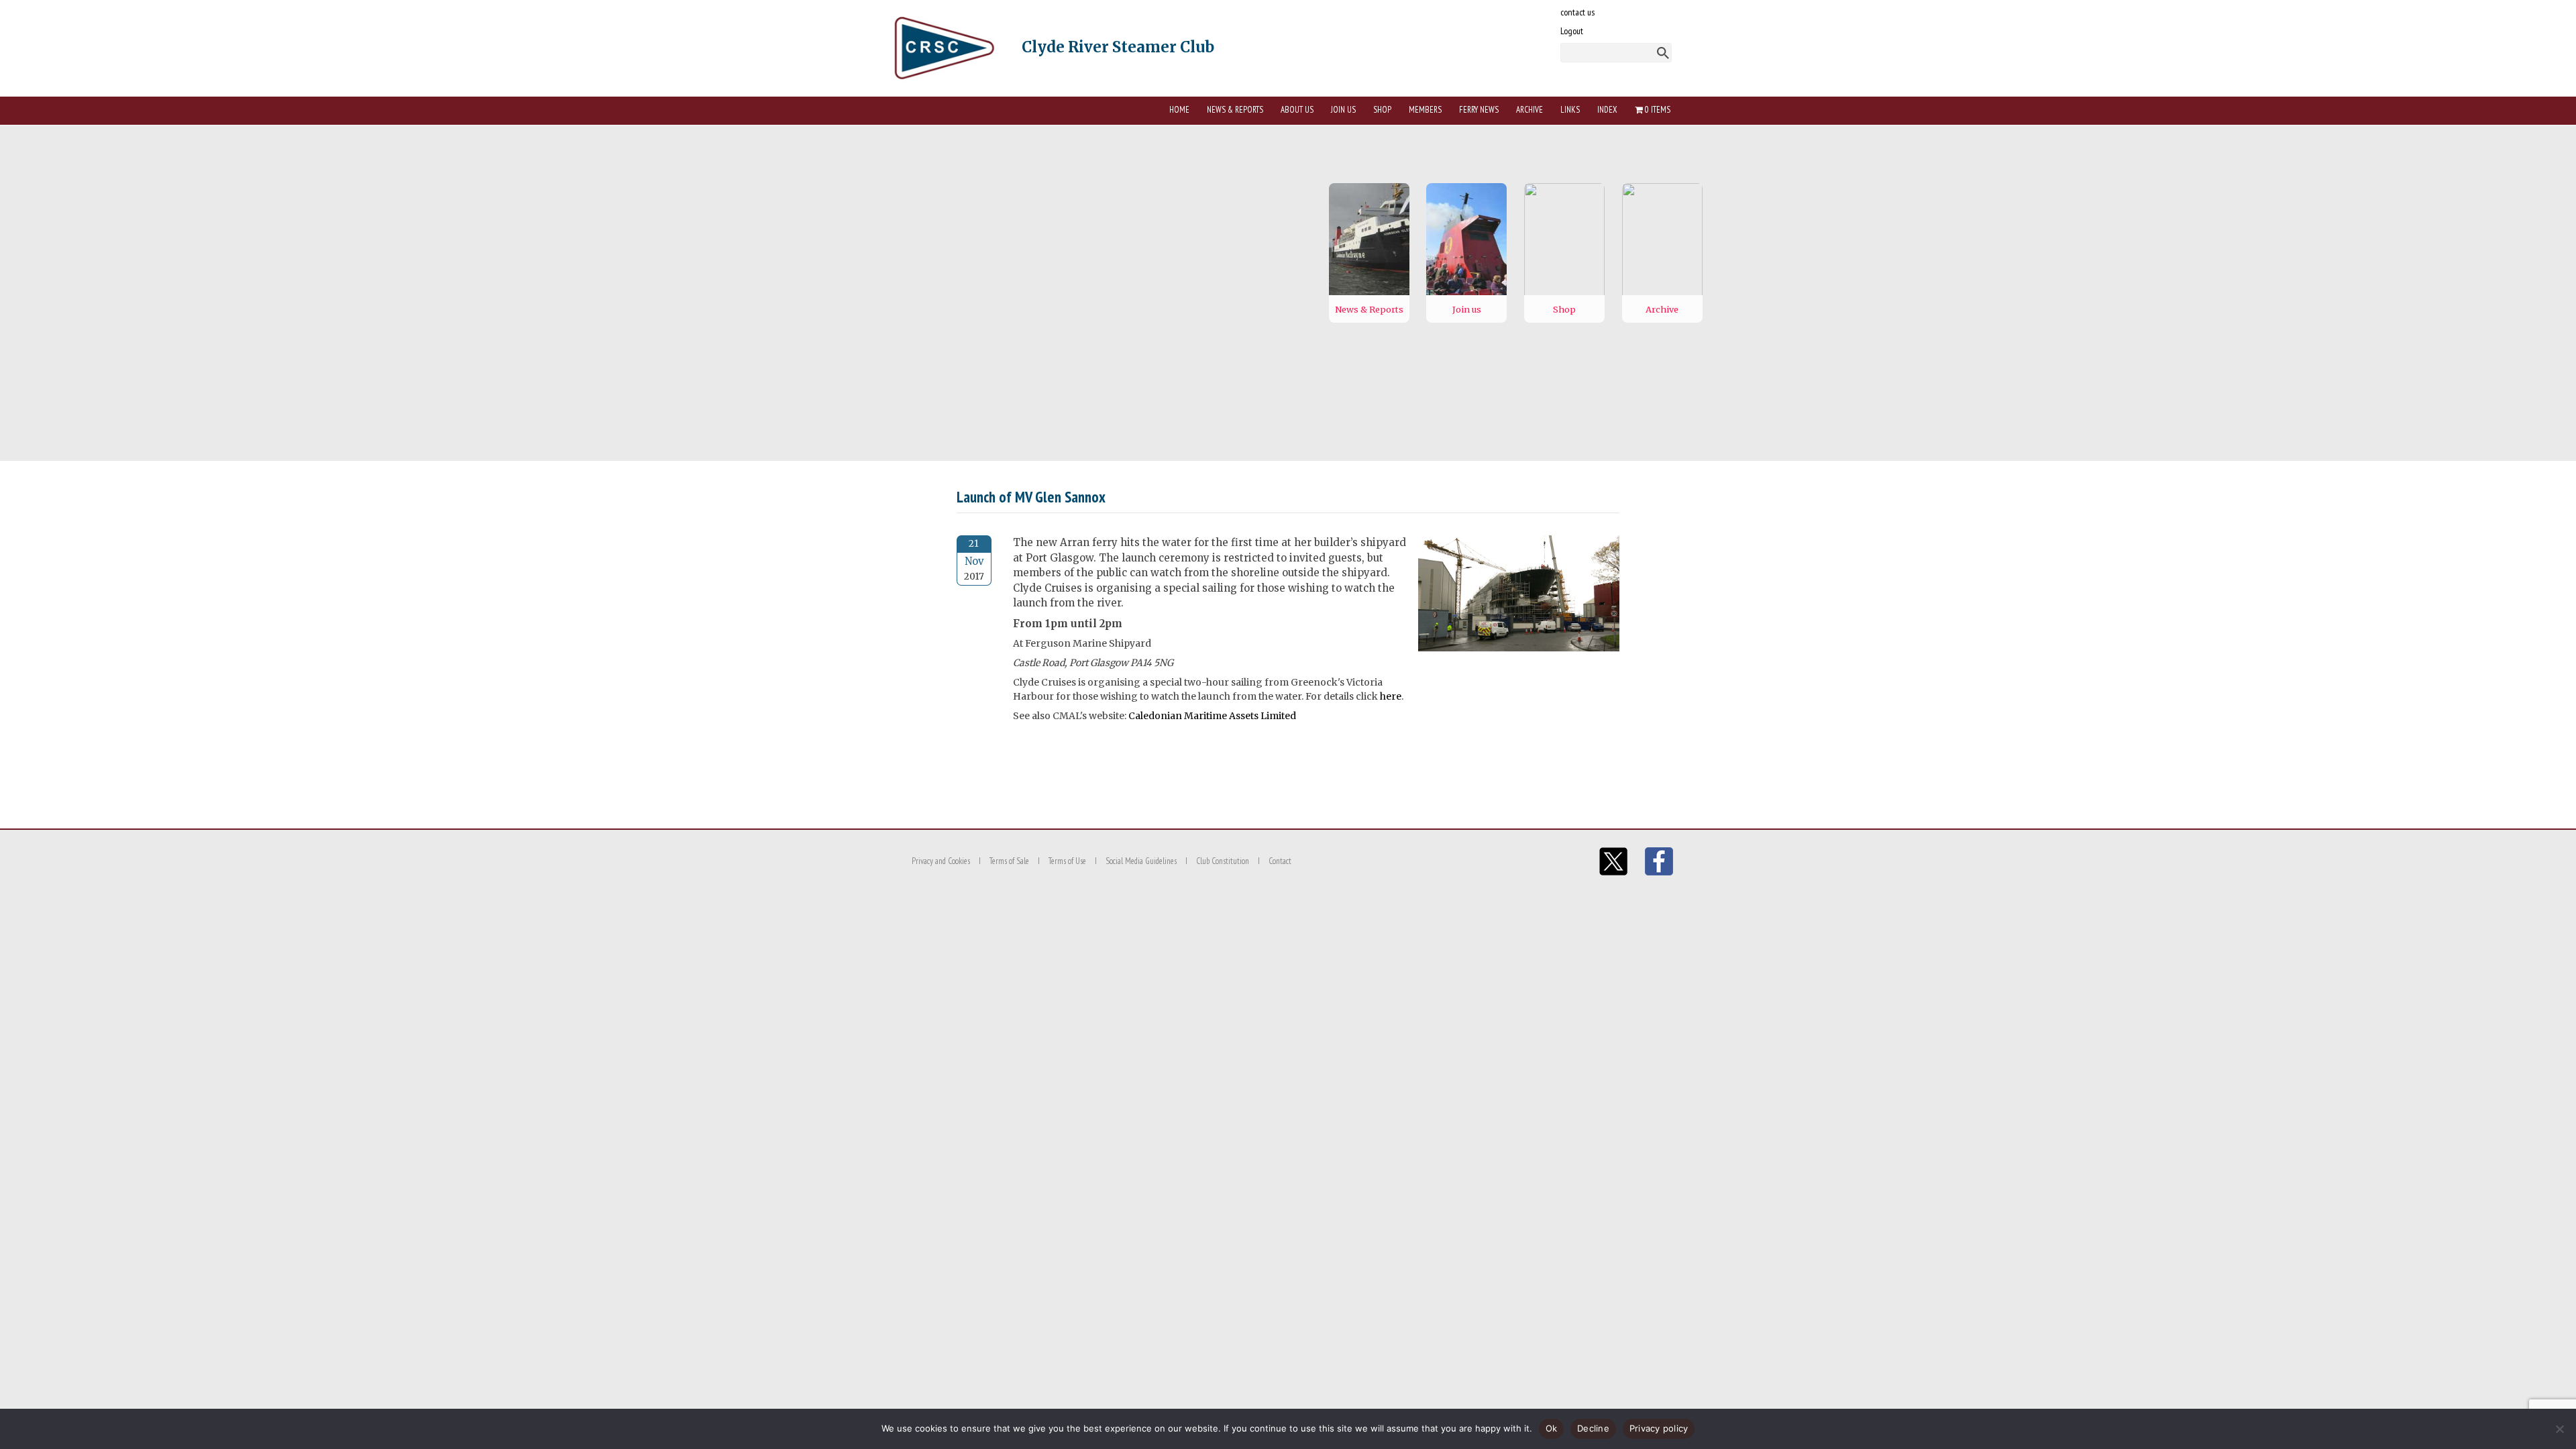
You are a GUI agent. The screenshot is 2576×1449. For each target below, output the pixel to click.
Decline (1593, 1428)
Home (1179, 110)
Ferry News (1479, 110)
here (1391, 696)
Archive (1529, 110)
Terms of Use (1067, 861)
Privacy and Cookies (941, 861)
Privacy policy (1659, 1428)
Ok (1552, 1428)
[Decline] (2559, 1429)
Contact (1280, 861)
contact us (1577, 12)
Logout (1572, 31)
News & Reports (1235, 110)
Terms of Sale (1009, 861)
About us (1297, 110)
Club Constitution (1223, 861)
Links (1570, 110)
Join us (1343, 110)
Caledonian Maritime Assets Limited (1212, 716)
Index (1607, 110)
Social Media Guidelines (1141, 861)
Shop (1382, 110)
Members (1425, 110)
